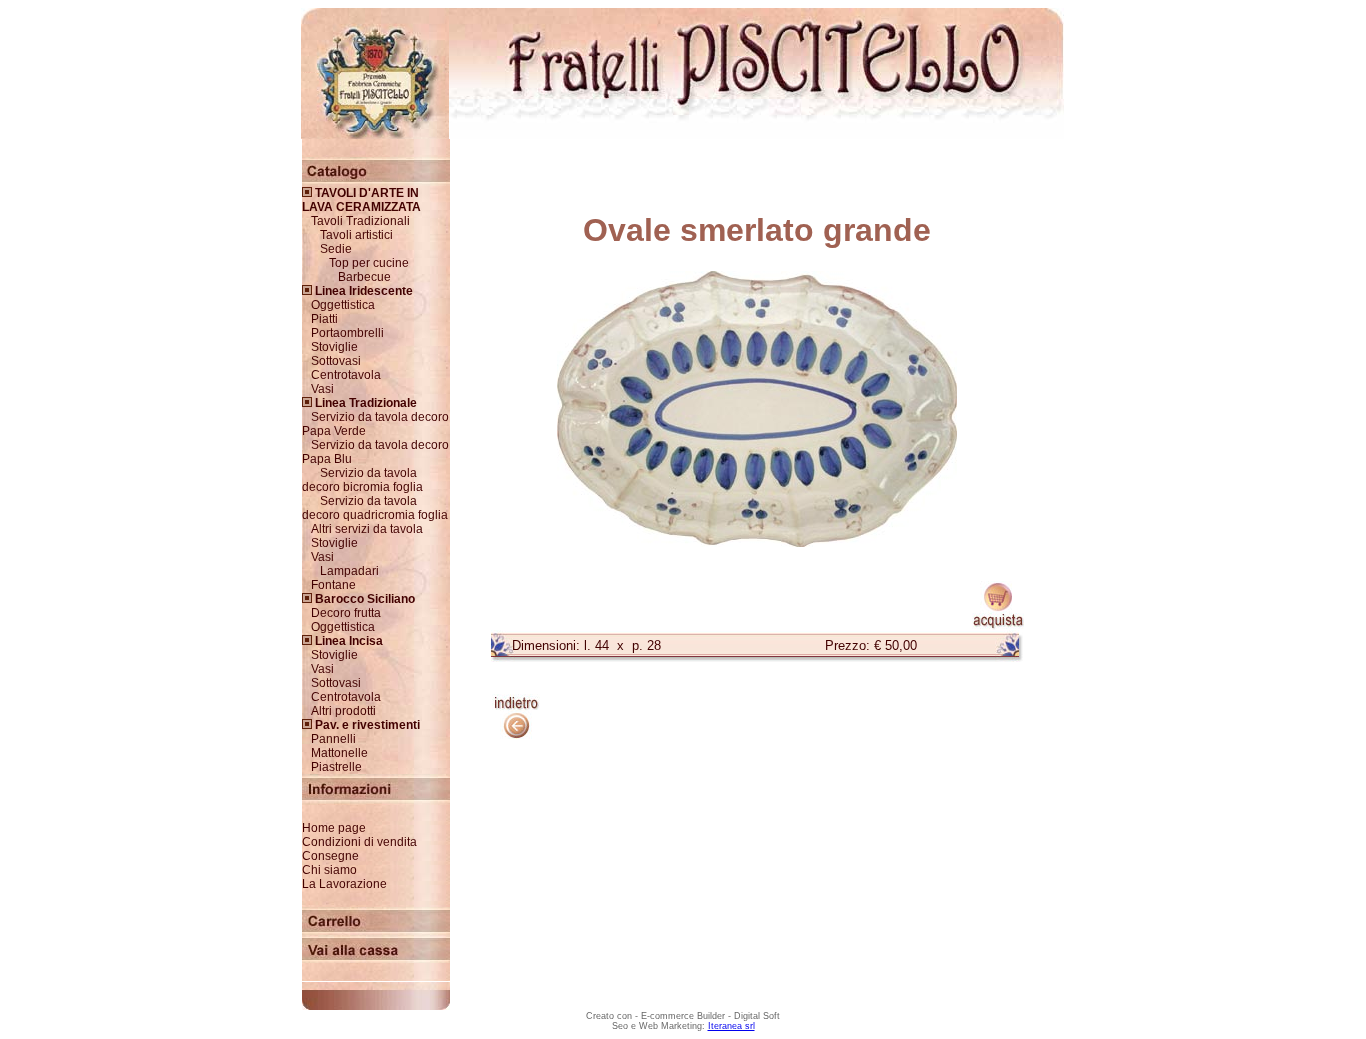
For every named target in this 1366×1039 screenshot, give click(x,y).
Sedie (336, 249)
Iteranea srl (731, 1026)
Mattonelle (339, 753)
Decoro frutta (346, 613)
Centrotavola (346, 375)
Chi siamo (329, 870)
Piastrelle (336, 767)
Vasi (322, 389)
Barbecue (364, 277)
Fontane (333, 585)
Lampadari (349, 571)
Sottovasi (336, 361)
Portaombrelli (347, 333)
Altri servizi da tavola (367, 529)
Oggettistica (343, 305)
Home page (334, 828)
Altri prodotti (343, 711)
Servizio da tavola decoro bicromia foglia (362, 480)
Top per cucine (369, 263)
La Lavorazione (344, 884)
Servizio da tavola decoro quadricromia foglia (375, 508)
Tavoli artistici (356, 235)
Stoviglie (334, 347)
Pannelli (333, 739)
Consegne (330, 856)
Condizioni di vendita (359, 842)
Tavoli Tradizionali (360, 221)
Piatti (324, 319)
